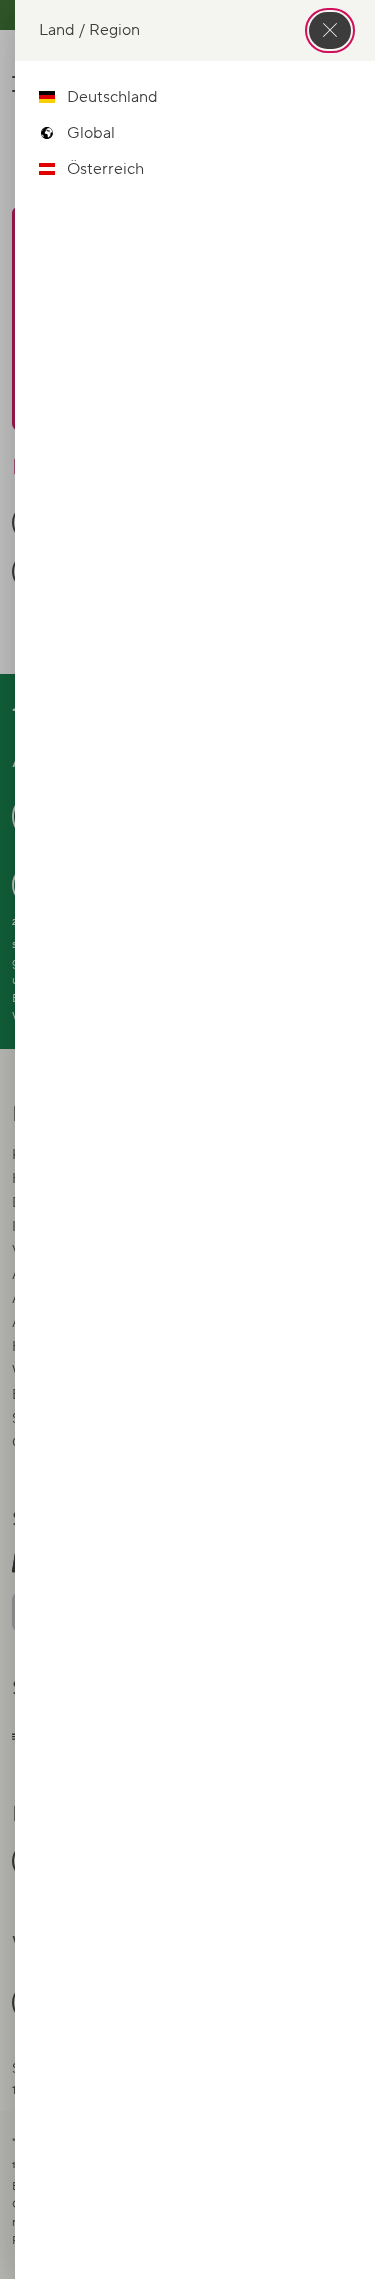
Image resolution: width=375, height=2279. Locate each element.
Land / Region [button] (89, 29)
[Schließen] (330, 30)
